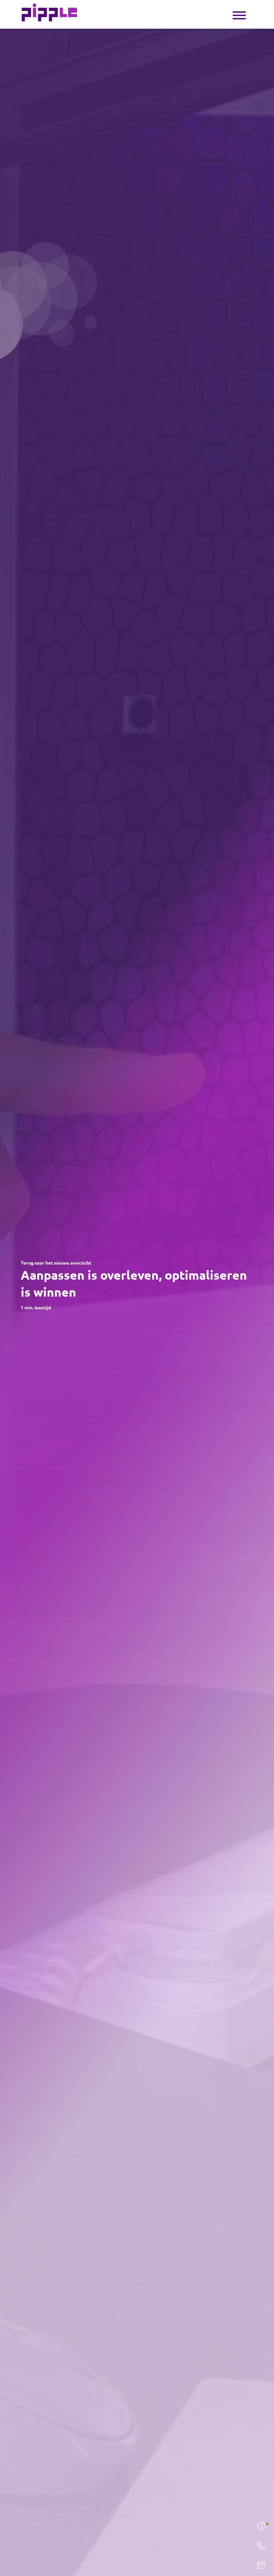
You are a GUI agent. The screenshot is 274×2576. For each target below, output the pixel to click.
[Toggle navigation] (239, 15)
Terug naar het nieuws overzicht (56, 1263)
